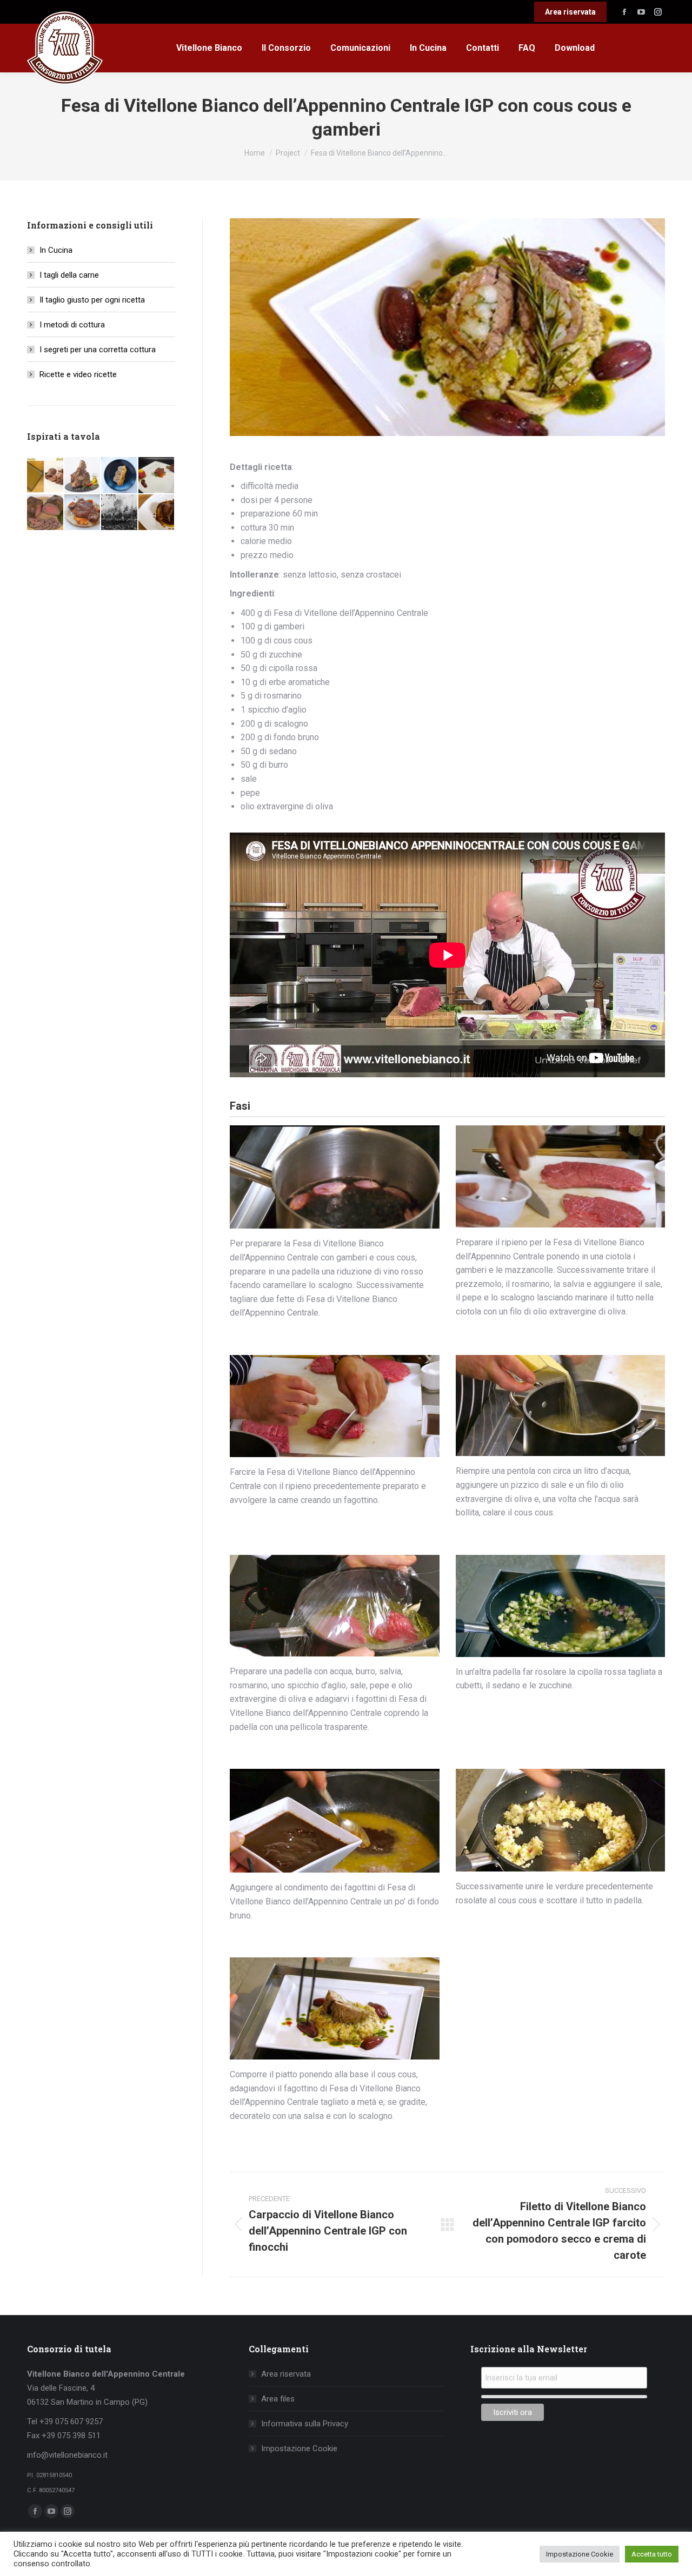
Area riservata (286, 2374)
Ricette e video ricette (78, 374)
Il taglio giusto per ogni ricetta (92, 300)
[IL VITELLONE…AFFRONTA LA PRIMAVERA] (157, 476)
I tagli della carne (69, 275)
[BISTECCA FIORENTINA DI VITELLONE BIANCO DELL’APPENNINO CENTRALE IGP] (83, 476)
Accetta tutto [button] (652, 2554)
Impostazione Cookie (299, 2448)
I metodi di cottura (72, 325)
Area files (278, 2399)
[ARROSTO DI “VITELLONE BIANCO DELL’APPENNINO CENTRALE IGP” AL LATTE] (120, 476)
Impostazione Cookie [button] (580, 2554)
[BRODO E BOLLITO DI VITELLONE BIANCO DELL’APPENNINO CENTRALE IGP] (46, 476)
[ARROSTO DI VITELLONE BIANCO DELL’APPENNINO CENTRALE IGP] (46, 513)
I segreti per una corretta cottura (98, 350)
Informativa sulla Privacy (305, 2424)
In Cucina (56, 250)
